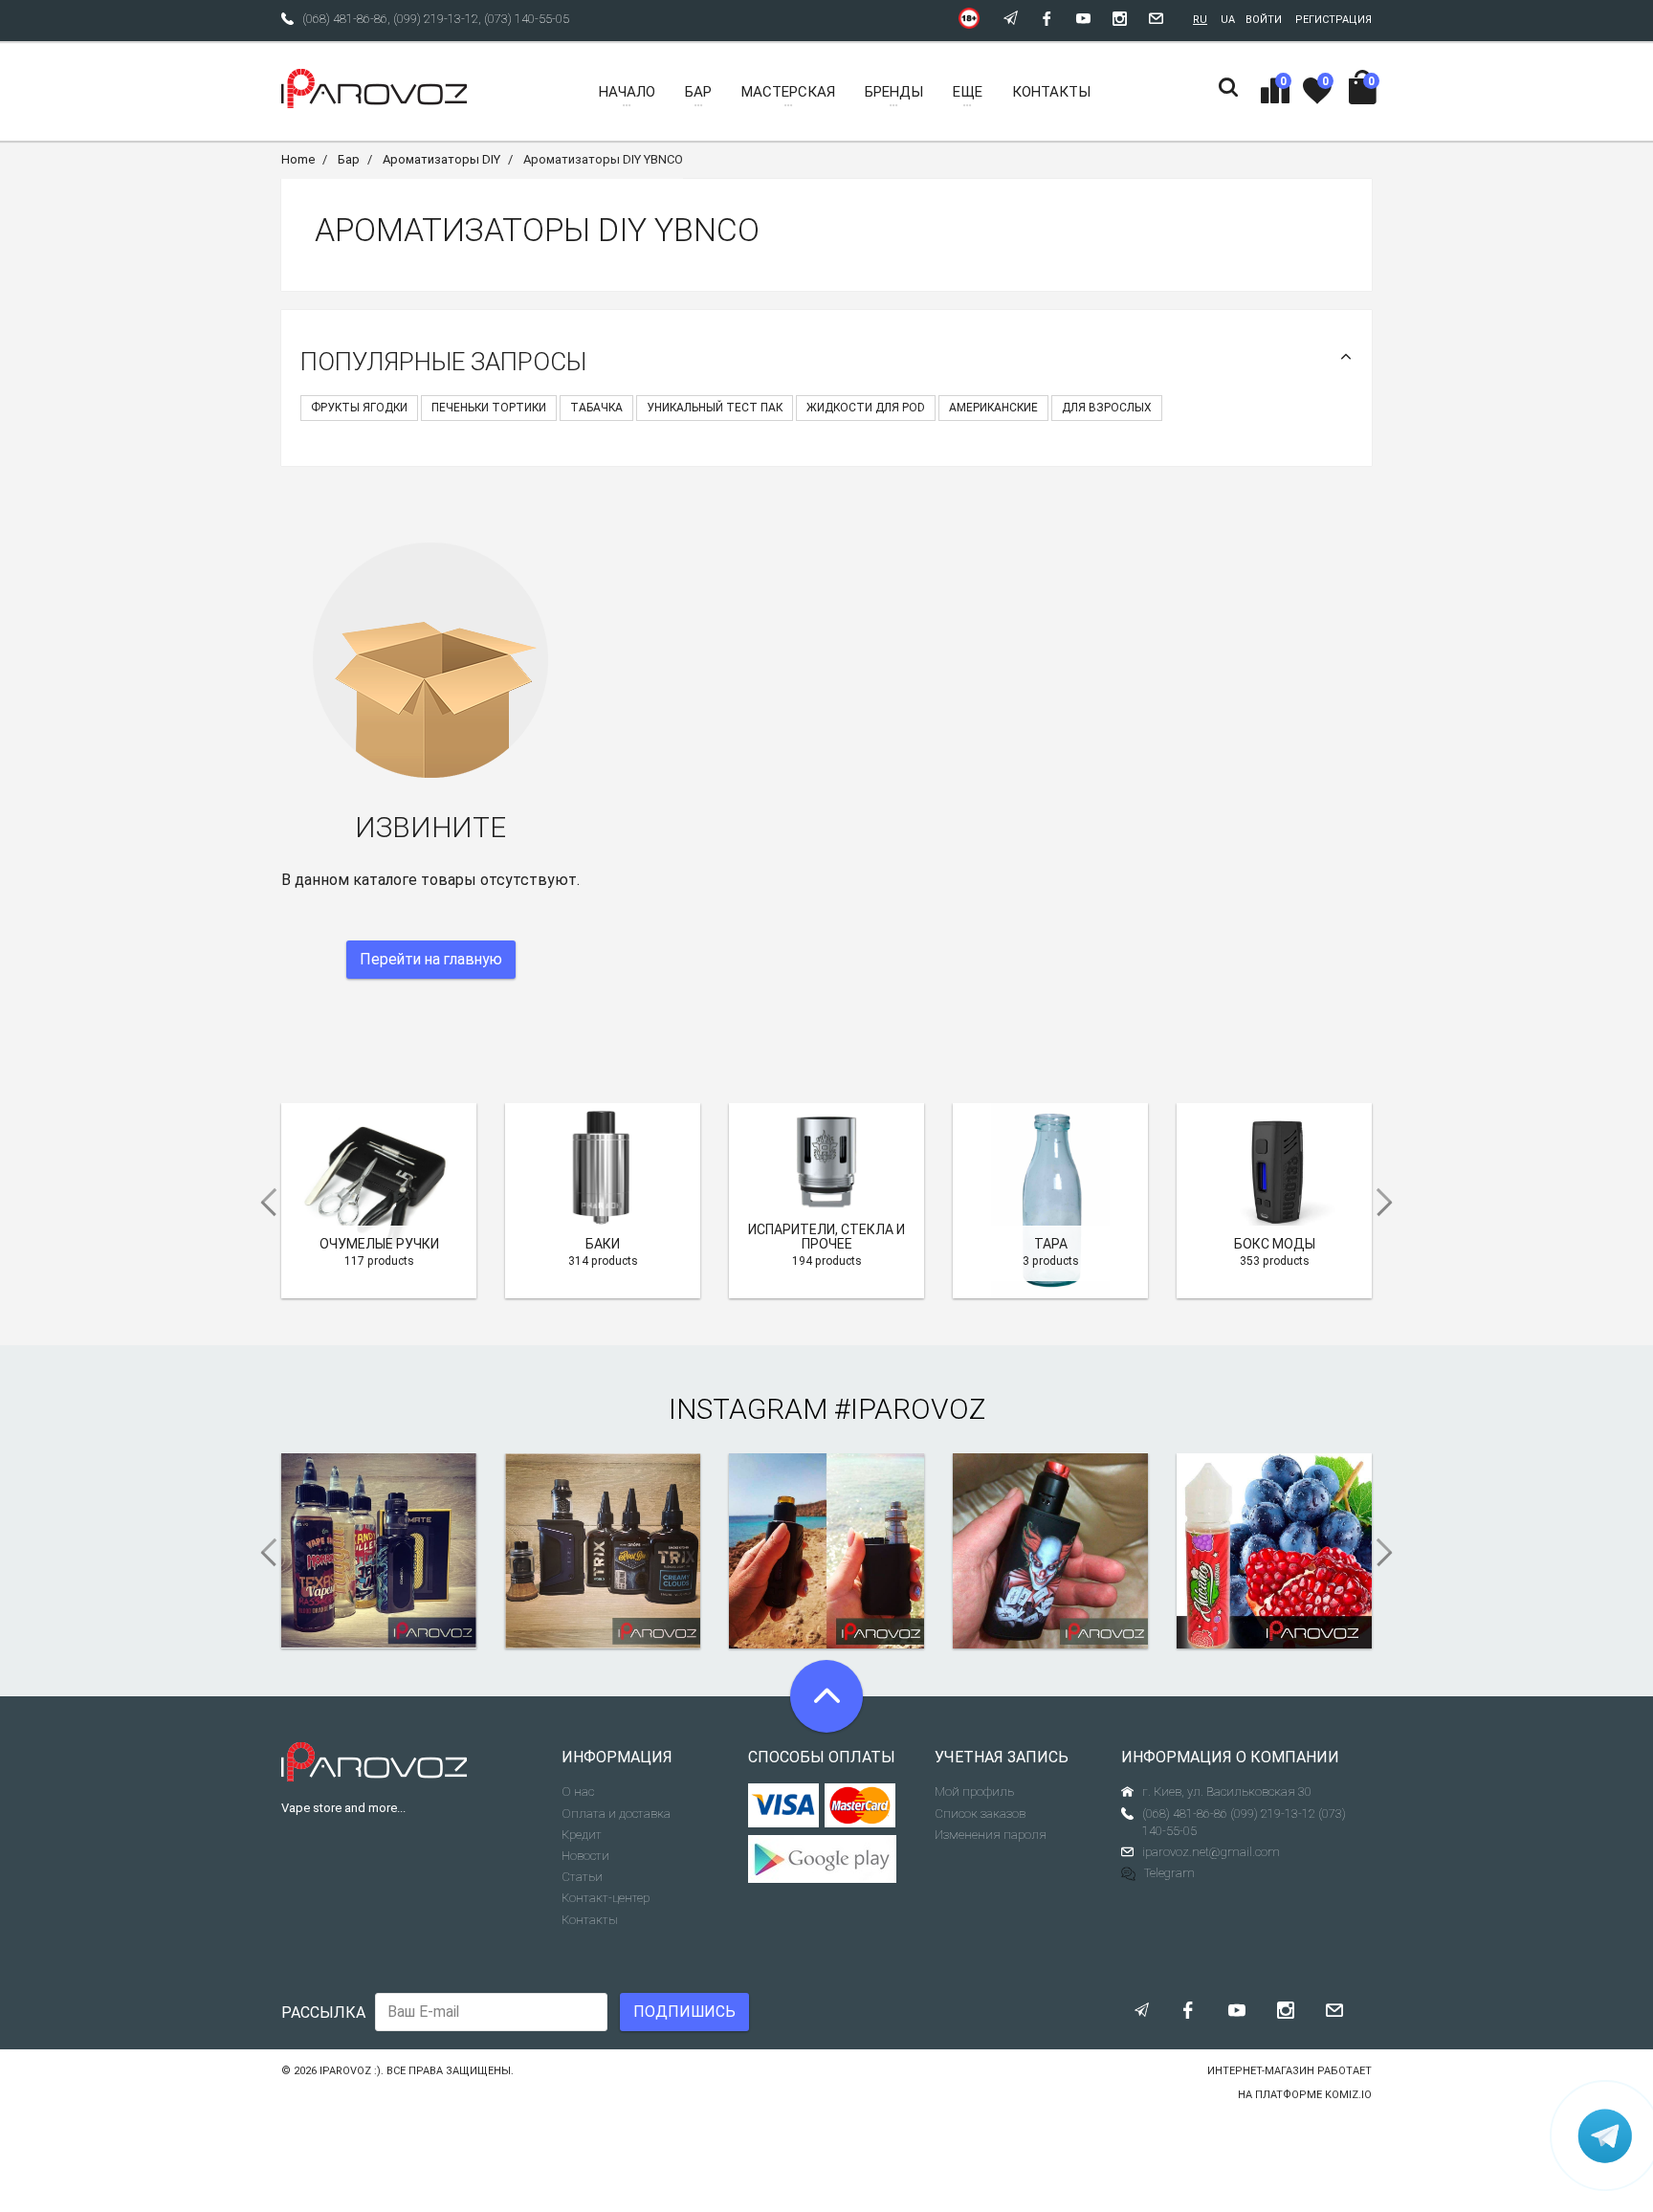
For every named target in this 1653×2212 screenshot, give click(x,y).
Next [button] (1391, 1203)
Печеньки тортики (489, 408)
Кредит (582, 1835)
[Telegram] (1605, 2135)
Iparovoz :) (350, 2071)
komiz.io (1348, 2095)
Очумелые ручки (379, 1244)
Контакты (590, 1920)
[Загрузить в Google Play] (827, 1859)
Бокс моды (1275, 1244)
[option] (379, 1201)
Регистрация (1333, 20)
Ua (1228, 20)
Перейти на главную (431, 959)
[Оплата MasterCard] (860, 1805)
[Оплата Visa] (784, 1805)
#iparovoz (910, 1409)
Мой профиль (974, 1792)
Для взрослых (1107, 408)
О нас (578, 1792)
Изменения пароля (991, 1835)
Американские (993, 408)
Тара (1051, 1244)
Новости (585, 1856)
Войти (1264, 20)
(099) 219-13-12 (436, 19)
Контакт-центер (606, 1898)
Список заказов (980, 1814)
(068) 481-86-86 (345, 19)
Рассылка (323, 2013)
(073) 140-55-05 (527, 19)
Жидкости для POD (866, 408)
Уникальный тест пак (715, 408)
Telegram (1169, 1873)
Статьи (582, 1877)
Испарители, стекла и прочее (826, 1237)
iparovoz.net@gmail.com (1211, 1852)
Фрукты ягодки (359, 408)
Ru (1200, 20)
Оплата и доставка (616, 1814)
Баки (603, 1244)
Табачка (596, 408)
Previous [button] (262, 1203)
